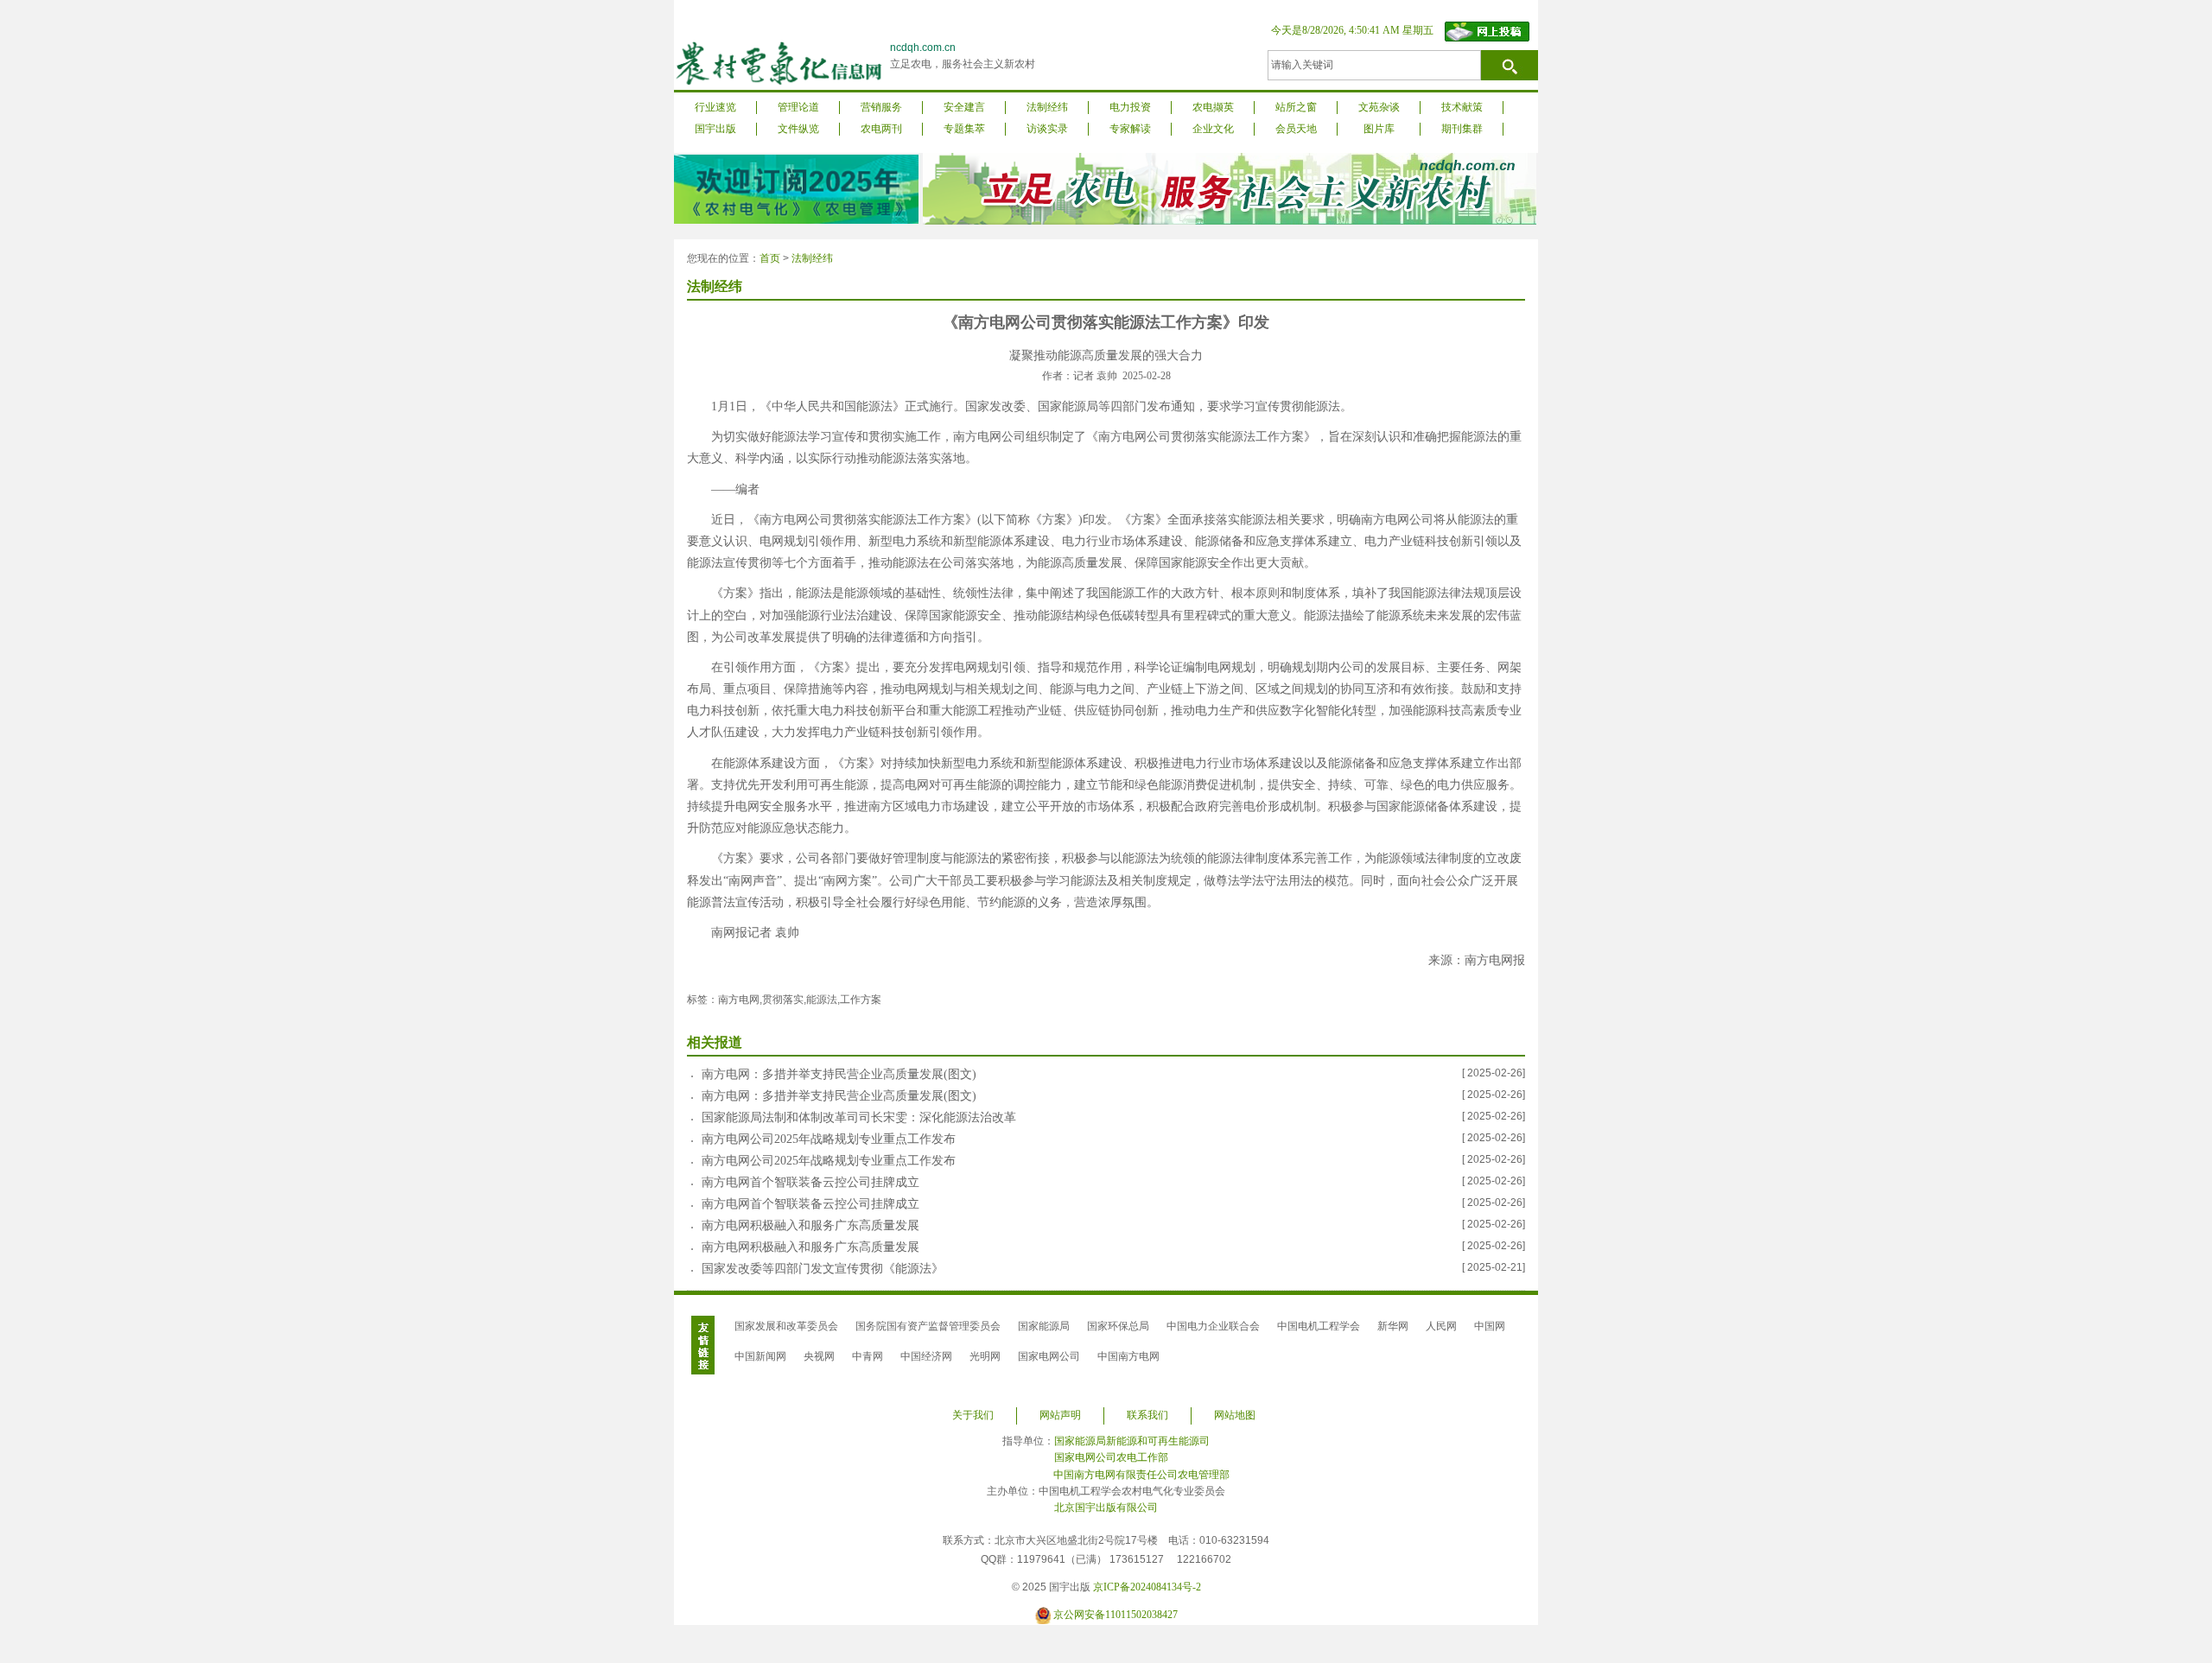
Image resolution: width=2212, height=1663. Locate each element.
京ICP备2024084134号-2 (1147, 1587)
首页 (770, 258)
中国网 (1490, 1326)
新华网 (1393, 1326)
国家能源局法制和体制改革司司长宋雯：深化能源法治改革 (859, 1117)
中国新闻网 (760, 1356)
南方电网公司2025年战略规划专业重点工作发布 (829, 1139)
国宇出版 (715, 129)
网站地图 (1235, 1415)
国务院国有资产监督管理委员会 (928, 1326)
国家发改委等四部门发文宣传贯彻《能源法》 (823, 1269)
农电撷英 (1213, 107)
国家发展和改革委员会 (786, 1326)
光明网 (985, 1356)
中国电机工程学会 (1319, 1326)
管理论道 (798, 107)
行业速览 (715, 107)
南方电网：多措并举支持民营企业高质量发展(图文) (839, 1074)
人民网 (1441, 1326)
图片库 (1379, 129)
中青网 (868, 1356)
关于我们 (973, 1415)
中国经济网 (926, 1356)
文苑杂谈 (1379, 107)
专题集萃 (964, 129)
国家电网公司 (1049, 1356)
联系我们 (1147, 1415)
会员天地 (1296, 129)
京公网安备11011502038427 (1116, 1615)
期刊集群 (1462, 129)
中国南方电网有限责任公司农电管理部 (1141, 1475)
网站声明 (1060, 1415)
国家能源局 (1044, 1326)
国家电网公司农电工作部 (1111, 1457)
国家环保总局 (1118, 1326)
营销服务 (881, 107)
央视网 (819, 1356)
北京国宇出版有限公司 (1106, 1507)
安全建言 (964, 107)
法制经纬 (1047, 107)
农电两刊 (881, 129)
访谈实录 (1047, 129)
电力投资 (1130, 107)
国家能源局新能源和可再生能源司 (1132, 1441)
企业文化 (1213, 129)
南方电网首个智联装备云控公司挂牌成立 (810, 1182)
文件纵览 (798, 129)
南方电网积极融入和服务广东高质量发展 (810, 1225)
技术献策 (1462, 107)
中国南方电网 (1128, 1356)
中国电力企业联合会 (1213, 1326)
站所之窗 (1296, 107)
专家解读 (1130, 129)
